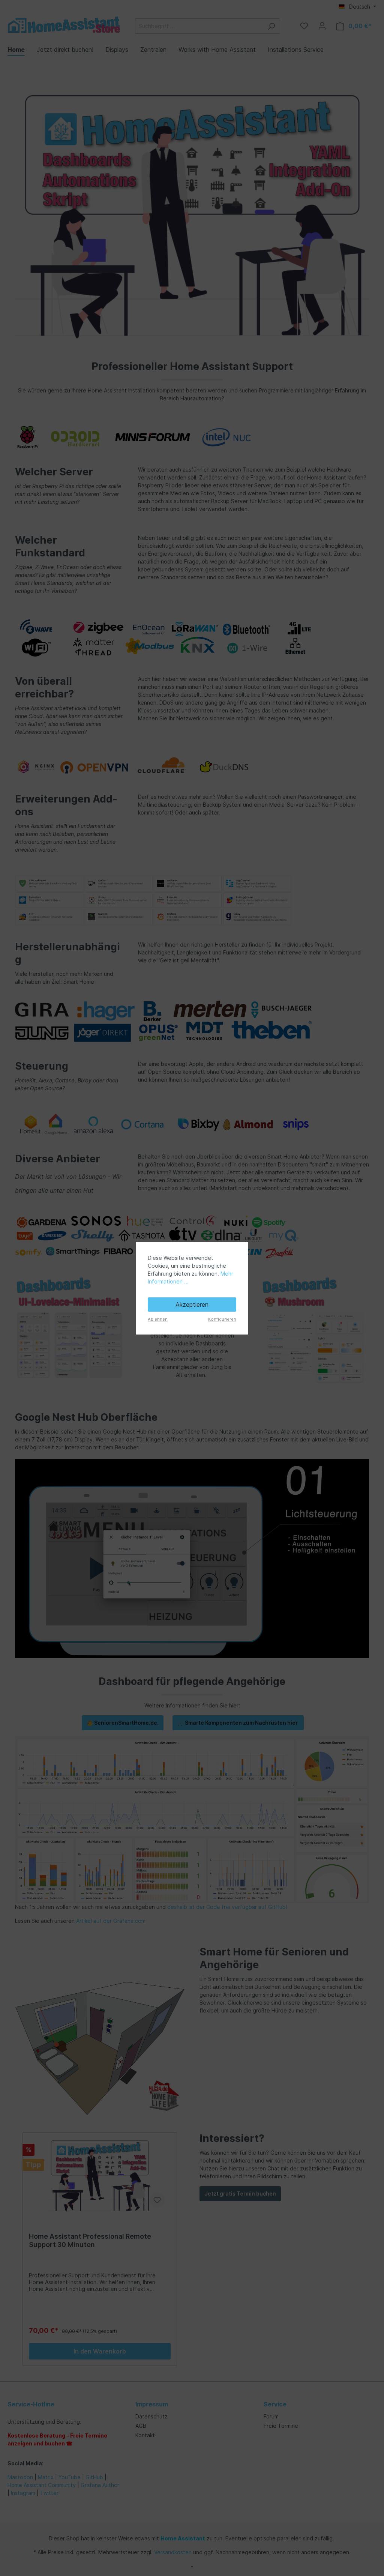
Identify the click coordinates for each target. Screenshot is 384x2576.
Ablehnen (158, 1319)
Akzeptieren (192, 1305)
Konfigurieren (222, 1319)
